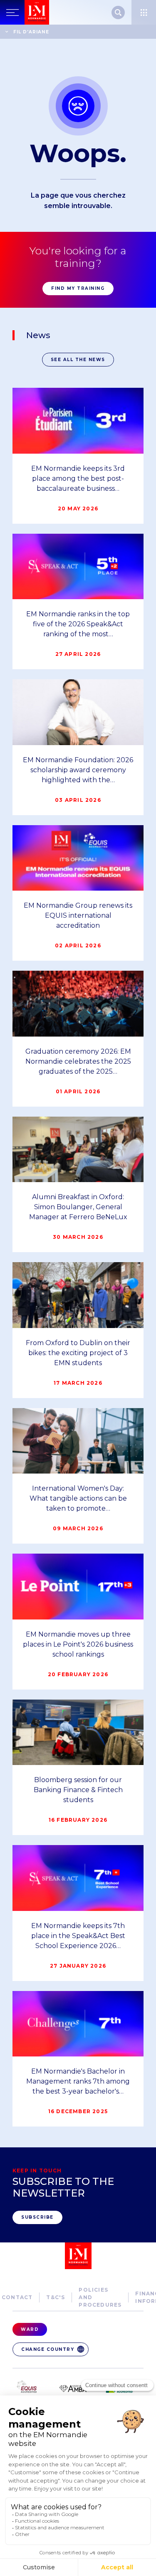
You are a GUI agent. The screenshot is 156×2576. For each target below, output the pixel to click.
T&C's (56, 2297)
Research (118, 13)
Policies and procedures (100, 2297)
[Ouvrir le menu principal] (12, 12)
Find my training (78, 288)
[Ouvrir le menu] (144, 12)
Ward (30, 2329)
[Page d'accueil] (37, 12)
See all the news (78, 360)
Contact (17, 2297)
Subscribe (37, 2217)
